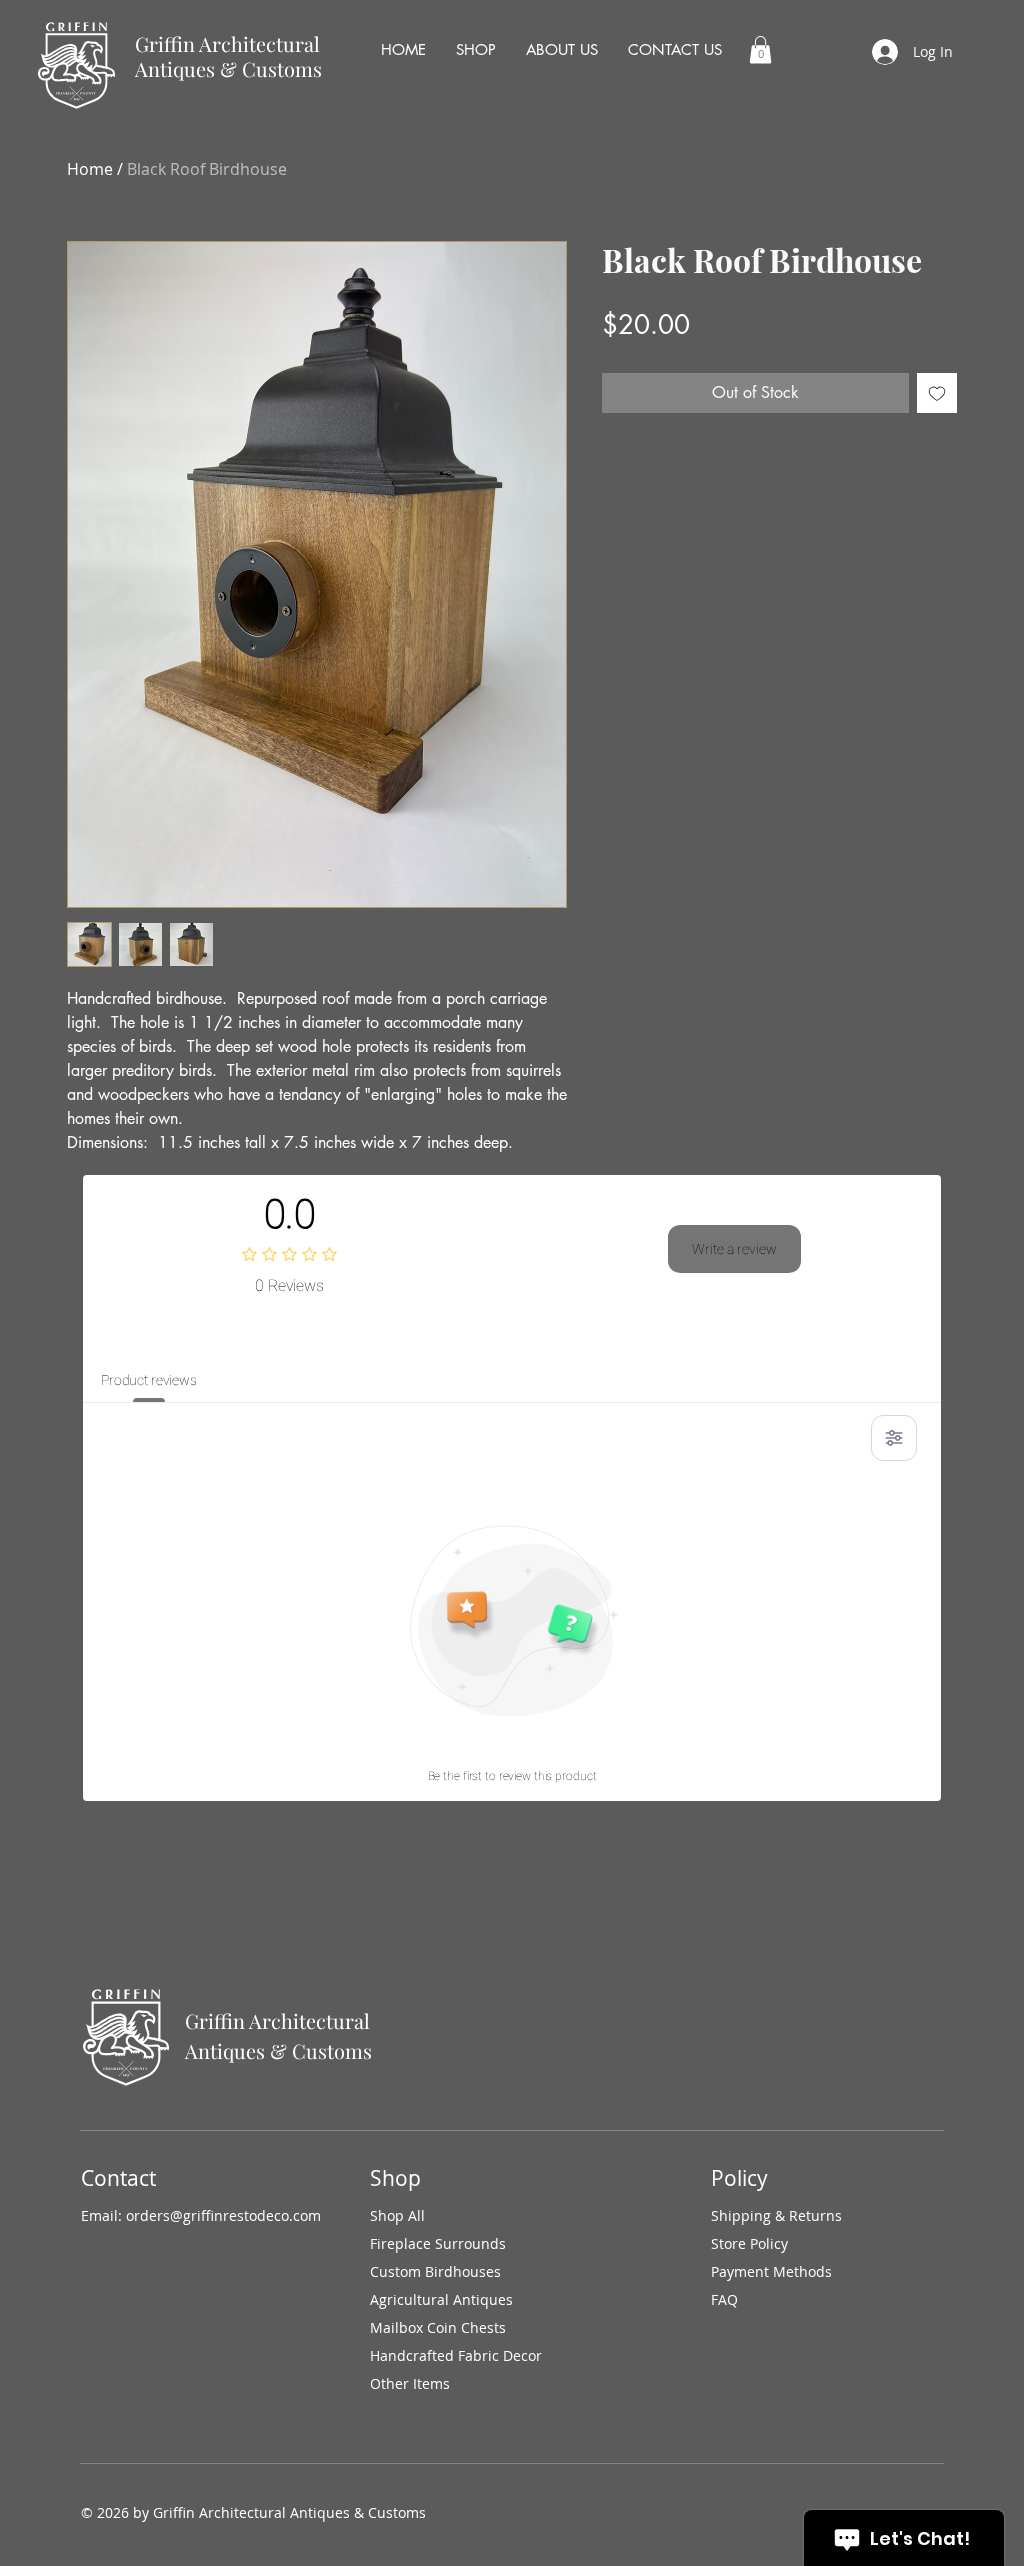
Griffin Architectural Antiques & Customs (228, 56)
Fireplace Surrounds (438, 2243)
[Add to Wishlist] (937, 393)
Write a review (734, 1249)
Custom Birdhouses (435, 2271)
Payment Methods (771, 2271)
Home (90, 169)
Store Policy (749, 2243)
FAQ (724, 2299)
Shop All (397, 2215)
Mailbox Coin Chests (438, 2327)
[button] (760, 49)
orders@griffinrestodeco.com (223, 2215)
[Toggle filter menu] (894, 1438)
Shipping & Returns (776, 2215)
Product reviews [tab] (149, 1380)
